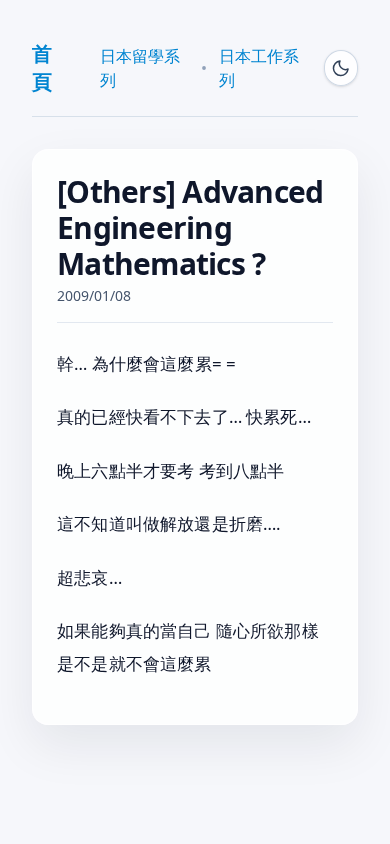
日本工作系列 (259, 68)
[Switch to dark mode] (341, 68)
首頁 (42, 67)
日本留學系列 (140, 68)
